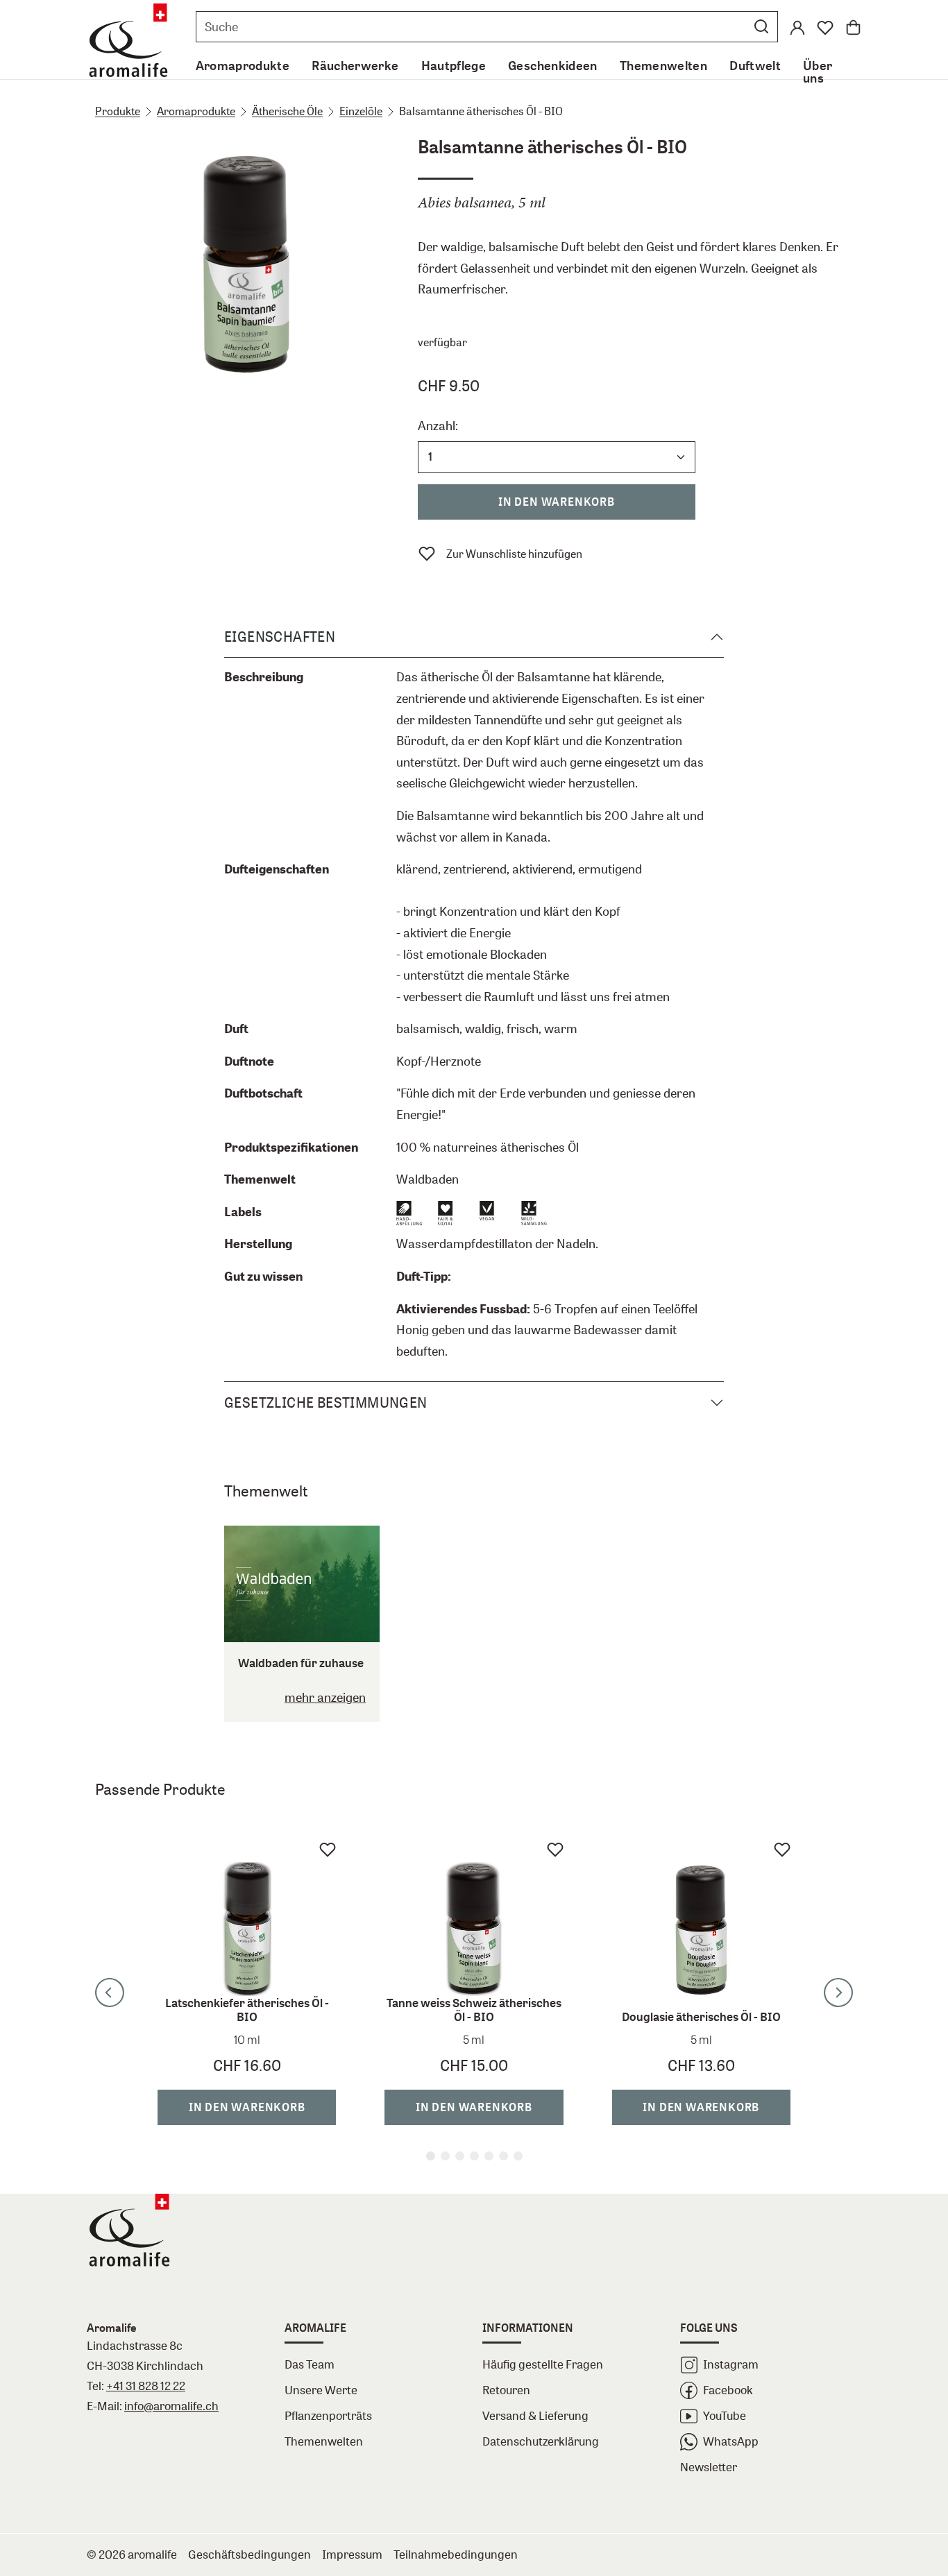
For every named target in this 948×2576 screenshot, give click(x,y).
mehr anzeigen (325, 1697)
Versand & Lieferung (535, 2415)
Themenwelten (324, 2441)
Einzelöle (361, 111)
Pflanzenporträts (328, 2415)
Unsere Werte (321, 2390)
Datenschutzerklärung (541, 2441)
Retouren (506, 2390)
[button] (761, 26)
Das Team (310, 2364)
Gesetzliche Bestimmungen (326, 1402)
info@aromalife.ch (171, 2406)
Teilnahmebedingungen (456, 2554)
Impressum (352, 2554)
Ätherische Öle (287, 111)
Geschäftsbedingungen (249, 2554)
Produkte (118, 111)
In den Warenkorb (557, 502)
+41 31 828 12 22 (146, 2386)
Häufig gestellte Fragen (543, 2364)
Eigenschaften (280, 637)
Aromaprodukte (196, 111)
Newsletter (709, 2467)
